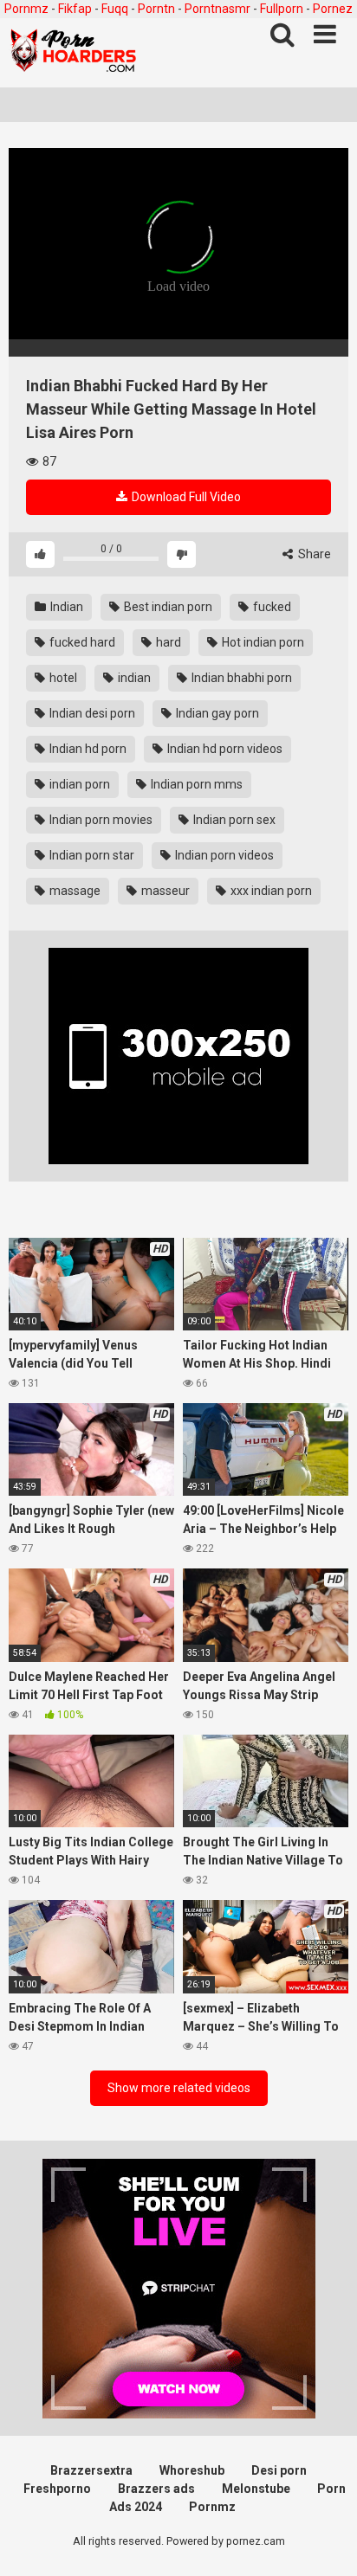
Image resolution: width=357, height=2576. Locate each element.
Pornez (333, 9)
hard (167, 642)
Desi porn (279, 2470)
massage (74, 891)
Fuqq (115, 9)
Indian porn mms (195, 784)
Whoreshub (192, 2470)
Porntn (156, 9)
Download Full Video (185, 497)
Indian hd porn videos (224, 749)
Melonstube (256, 2489)
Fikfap (75, 9)
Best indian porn (167, 607)
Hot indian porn (262, 642)
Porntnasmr (217, 9)
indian (133, 678)
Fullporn (282, 9)
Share (313, 554)
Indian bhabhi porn (240, 678)
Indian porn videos (223, 855)
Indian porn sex (233, 820)
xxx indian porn (270, 891)
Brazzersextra (91, 2470)
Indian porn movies (100, 820)
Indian (65, 607)
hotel (62, 678)
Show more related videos (179, 2088)
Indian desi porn (91, 713)
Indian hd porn (87, 749)
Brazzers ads (156, 2489)
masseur (164, 891)
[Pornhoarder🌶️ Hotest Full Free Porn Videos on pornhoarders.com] (74, 53)
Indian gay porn (216, 713)
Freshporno (57, 2489)
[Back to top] (325, 2541)
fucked (271, 607)
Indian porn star (91, 855)
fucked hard (81, 642)
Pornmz (26, 9)
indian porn (78, 784)
